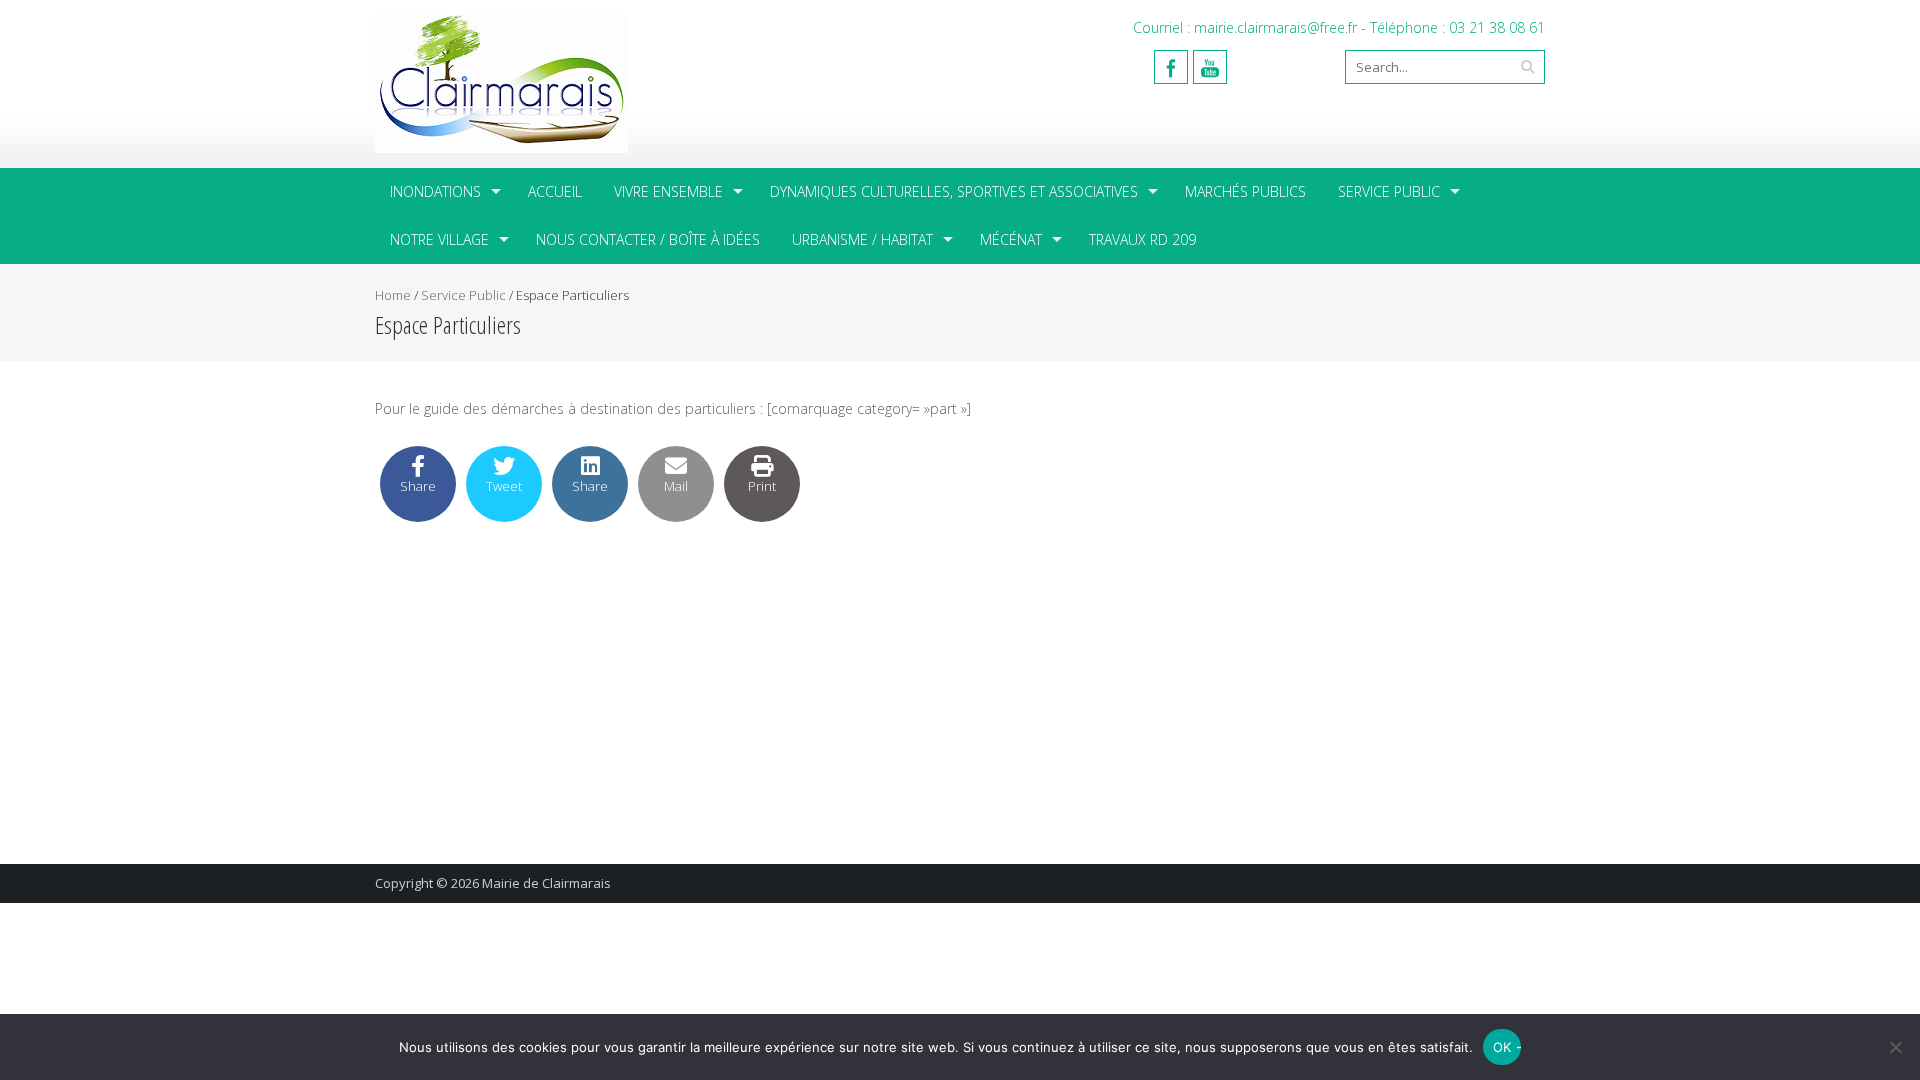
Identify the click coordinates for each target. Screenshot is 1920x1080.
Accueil (555, 191)
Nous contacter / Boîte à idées (648, 239)
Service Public (1389, 191)
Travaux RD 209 (1142, 239)
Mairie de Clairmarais (546, 883)
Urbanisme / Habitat (862, 239)
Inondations (435, 191)
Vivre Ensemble (668, 191)
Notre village (439, 239)
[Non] (1895, 1047)
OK (1502, 1047)
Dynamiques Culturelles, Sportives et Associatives (954, 191)
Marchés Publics (1245, 191)
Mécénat (1011, 239)
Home (393, 295)
